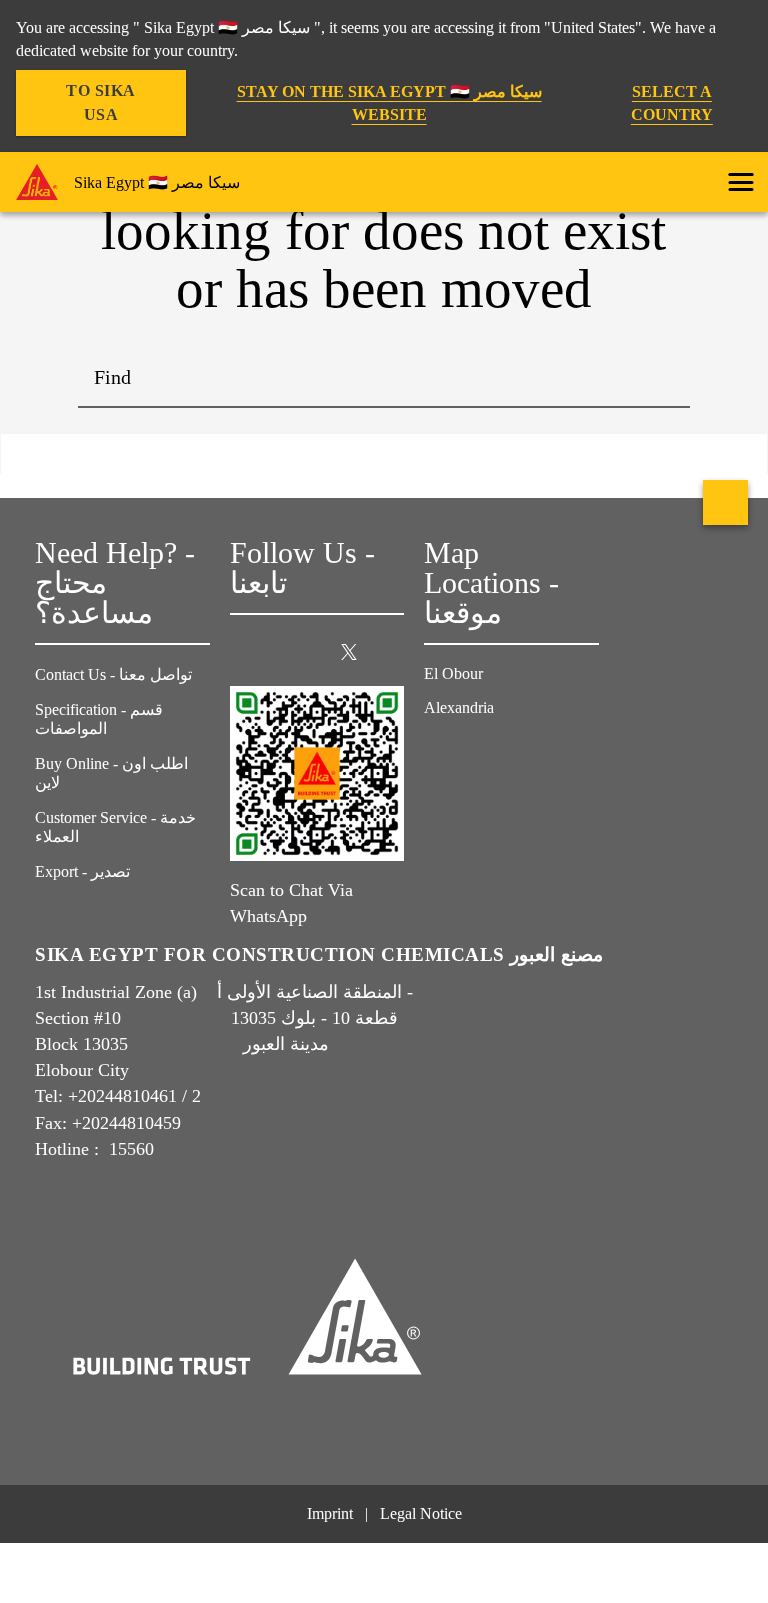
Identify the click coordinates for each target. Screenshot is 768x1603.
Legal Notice (421, 1513)
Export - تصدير (82, 871)
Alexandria (461, 707)
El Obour (455, 673)
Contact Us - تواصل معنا (113, 674)
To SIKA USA (101, 102)
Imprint (330, 1513)
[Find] (660, 378)
